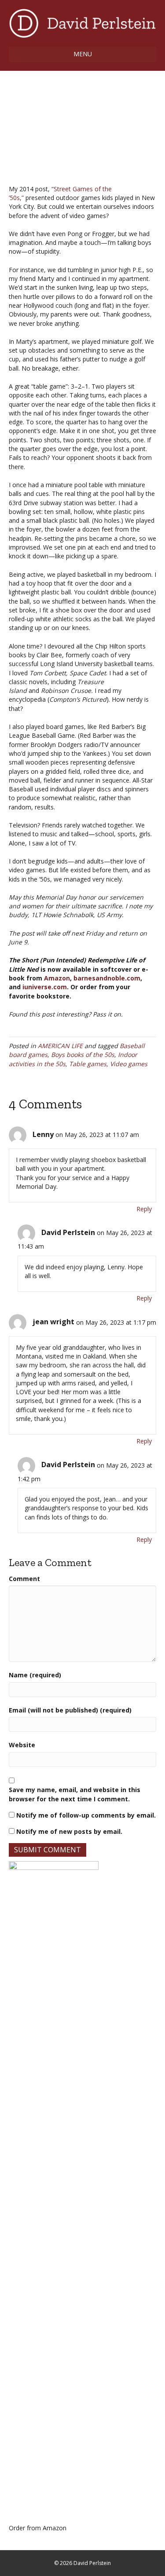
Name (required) (35, 1675)
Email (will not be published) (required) (70, 1710)
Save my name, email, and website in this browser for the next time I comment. (75, 1794)
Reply (144, 1209)
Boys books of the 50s (83, 1055)
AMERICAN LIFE (60, 1046)
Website (22, 1745)
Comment (24, 1579)
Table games (88, 1064)
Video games (129, 1064)
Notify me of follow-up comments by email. (86, 1815)
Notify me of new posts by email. (69, 1831)
